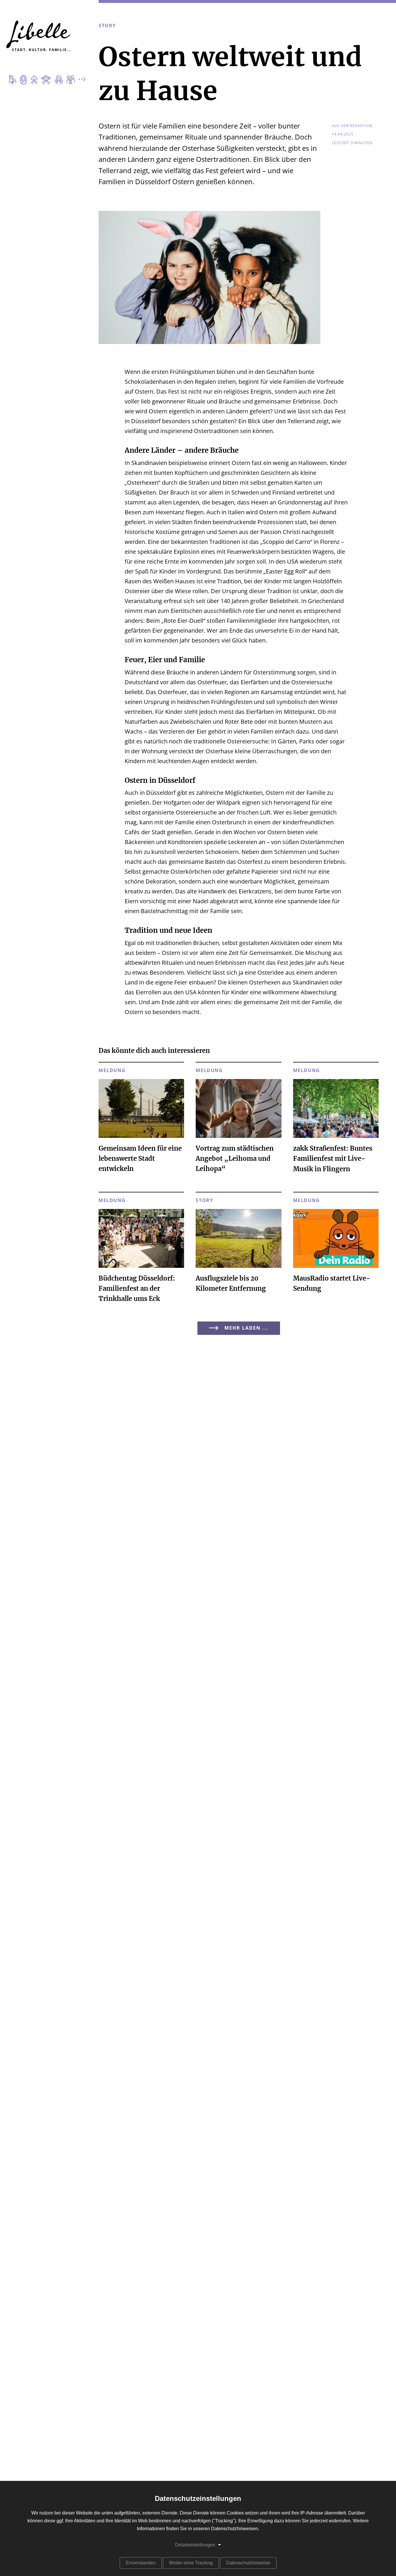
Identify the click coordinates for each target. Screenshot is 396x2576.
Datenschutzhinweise (248, 2563)
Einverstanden (141, 2563)
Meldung (112, 1071)
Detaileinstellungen (195, 2545)
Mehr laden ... (246, 1328)
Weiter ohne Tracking (191, 2563)
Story (107, 26)
